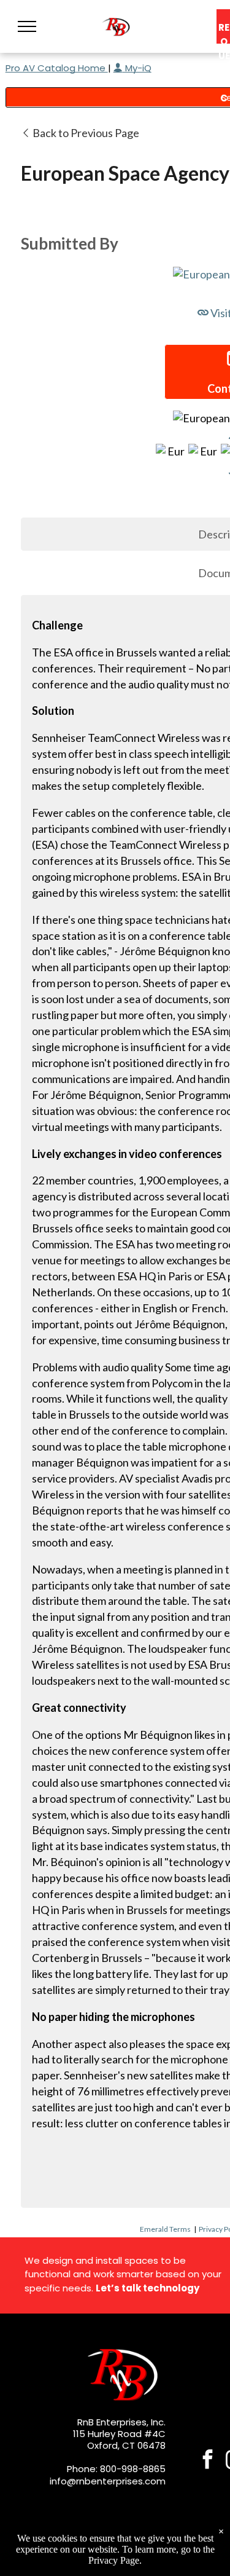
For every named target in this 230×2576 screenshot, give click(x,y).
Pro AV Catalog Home (57, 68)
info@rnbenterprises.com (108, 2481)
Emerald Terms (165, 2229)
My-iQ (137, 68)
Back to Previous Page (85, 133)
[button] (27, 26)
